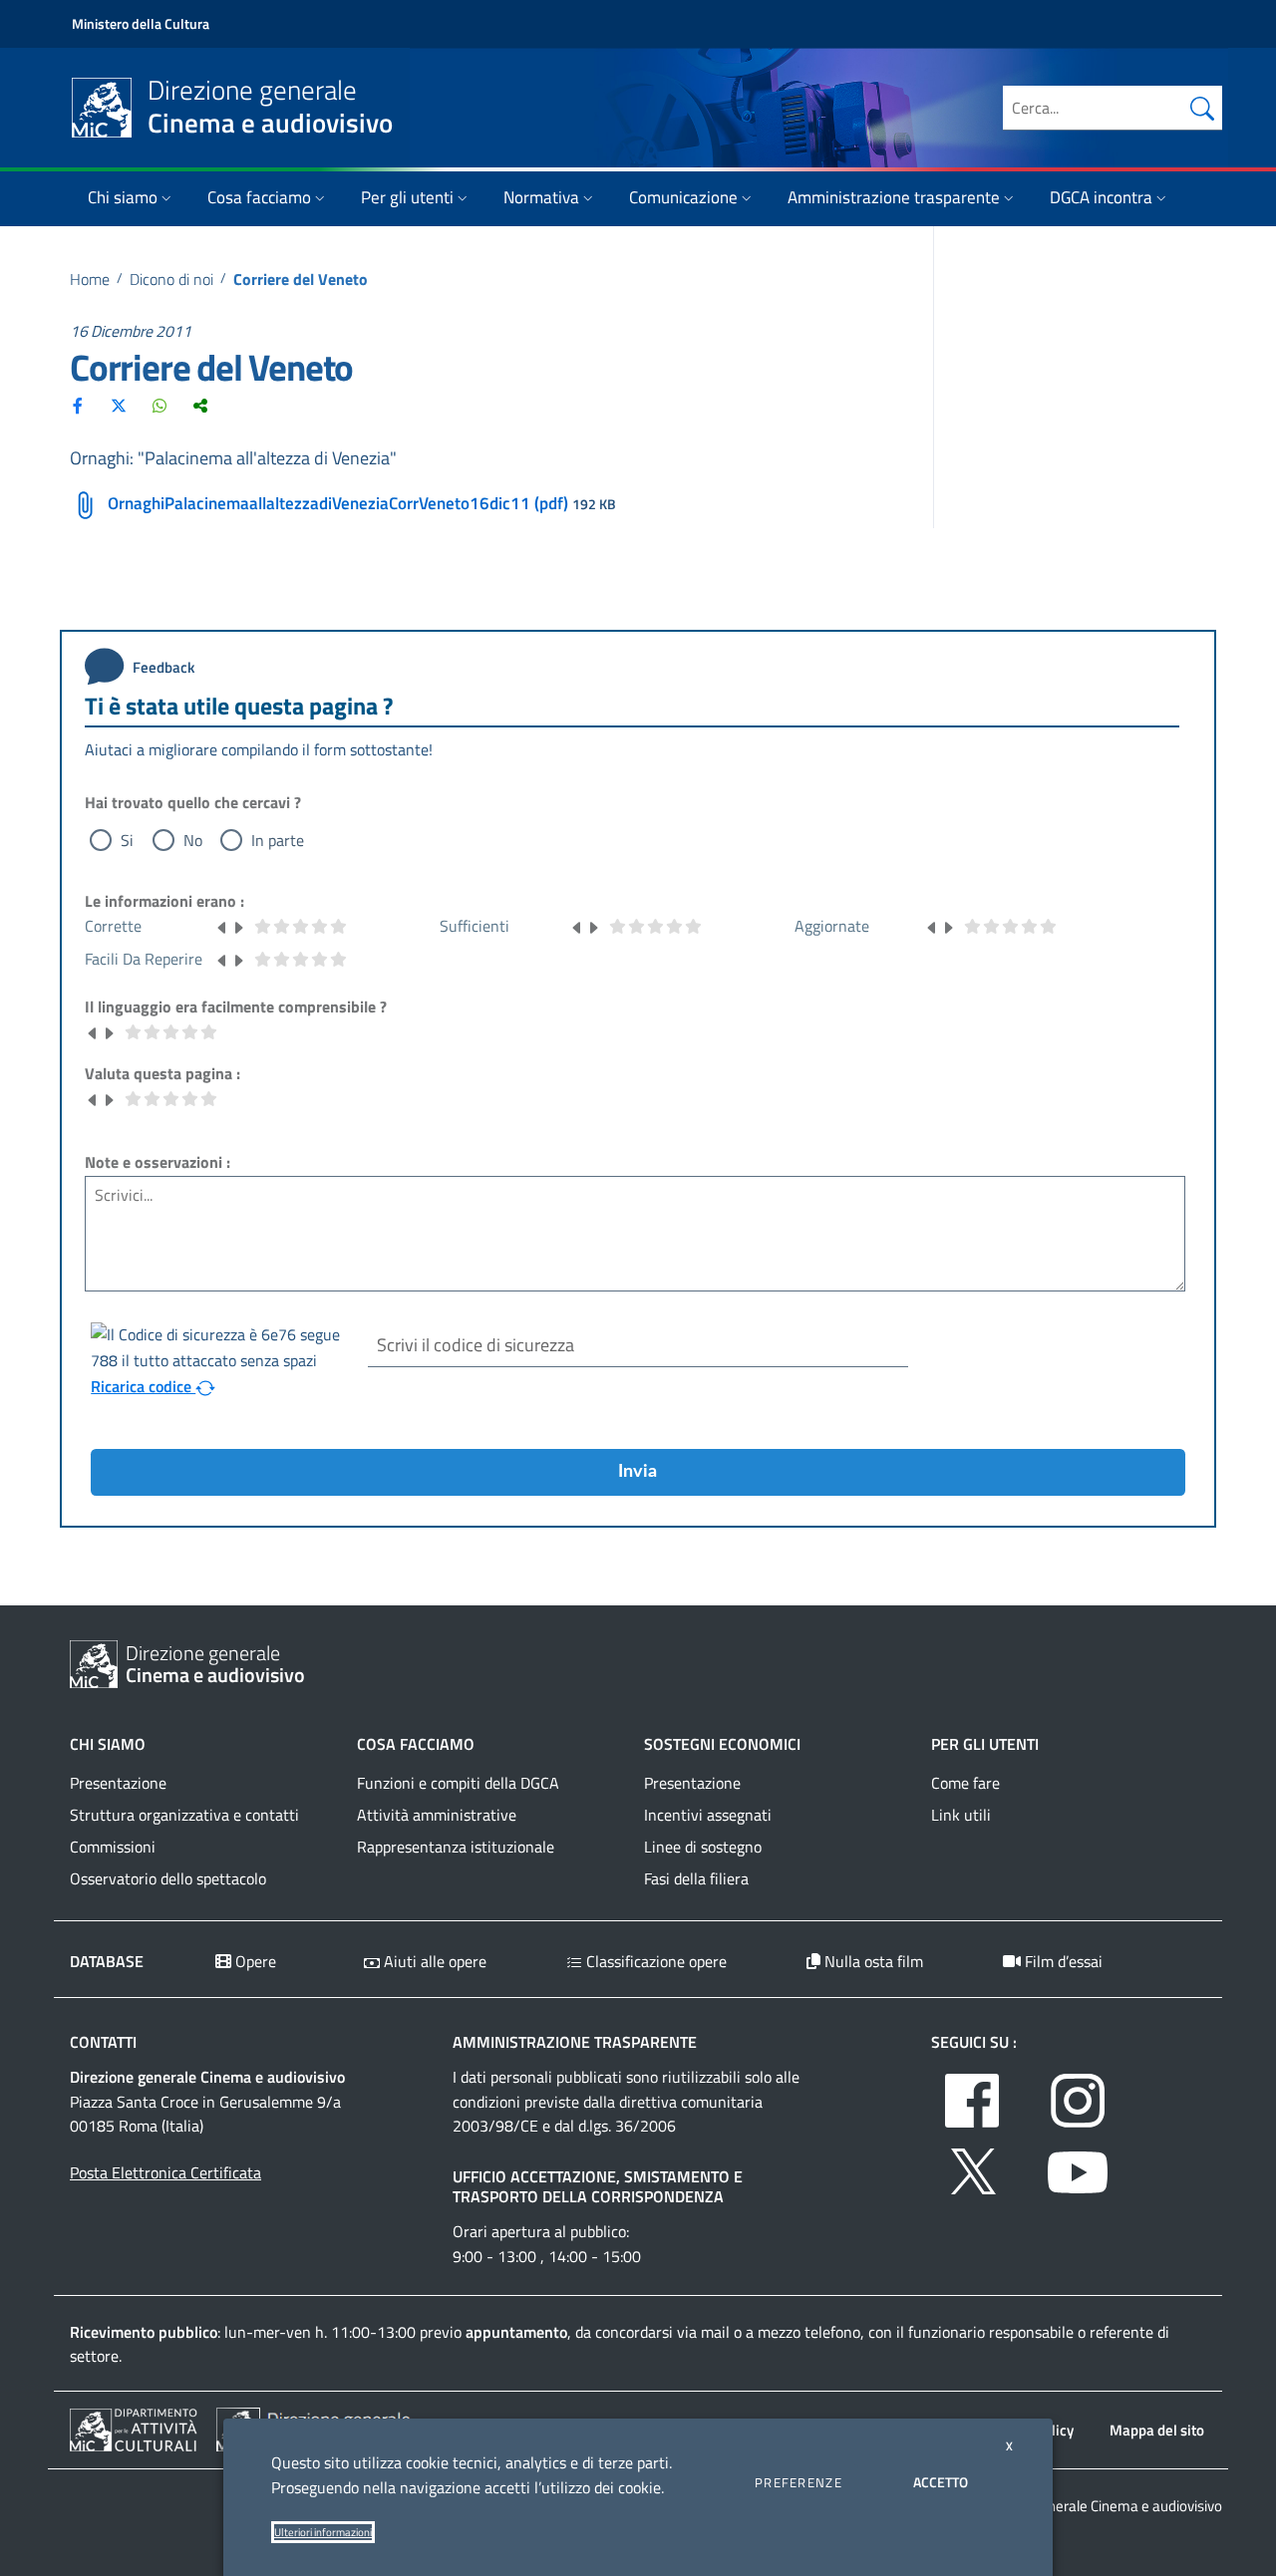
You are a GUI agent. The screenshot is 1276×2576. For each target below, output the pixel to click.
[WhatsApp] (159, 406)
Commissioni (113, 1847)
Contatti (103, 2042)
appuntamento (516, 2332)
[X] (119, 406)
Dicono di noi (171, 279)
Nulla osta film (872, 1961)
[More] (200, 406)
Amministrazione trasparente (894, 197)
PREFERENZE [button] (798, 2482)
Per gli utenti (407, 197)
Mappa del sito (1157, 2430)
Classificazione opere (654, 1961)
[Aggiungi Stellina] (238, 926)
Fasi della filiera (696, 1878)
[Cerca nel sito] (1202, 108)
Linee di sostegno (703, 1847)
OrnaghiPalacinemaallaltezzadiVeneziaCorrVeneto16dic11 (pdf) (338, 503)
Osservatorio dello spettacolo (168, 1878)
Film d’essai (1062, 1961)
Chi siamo (123, 197)
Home (90, 279)
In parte (278, 840)
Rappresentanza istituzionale (456, 1847)
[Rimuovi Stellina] (222, 926)
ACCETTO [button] (941, 2482)
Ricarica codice (143, 1386)
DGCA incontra (1101, 197)
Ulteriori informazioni (323, 2532)
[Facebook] (78, 406)
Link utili (961, 1815)
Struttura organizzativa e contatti (184, 1815)
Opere (254, 1961)
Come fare (965, 1783)
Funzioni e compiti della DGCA (458, 1783)
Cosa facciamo (259, 197)
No (193, 840)
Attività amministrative (437, 1815)
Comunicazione (683, 197)
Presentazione (118, 1783)
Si (127, 840)
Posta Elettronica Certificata (165, 2172)
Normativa (541, 197)
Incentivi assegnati (708, 1815)
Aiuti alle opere (433, 1961)
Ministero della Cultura (141, 23)
